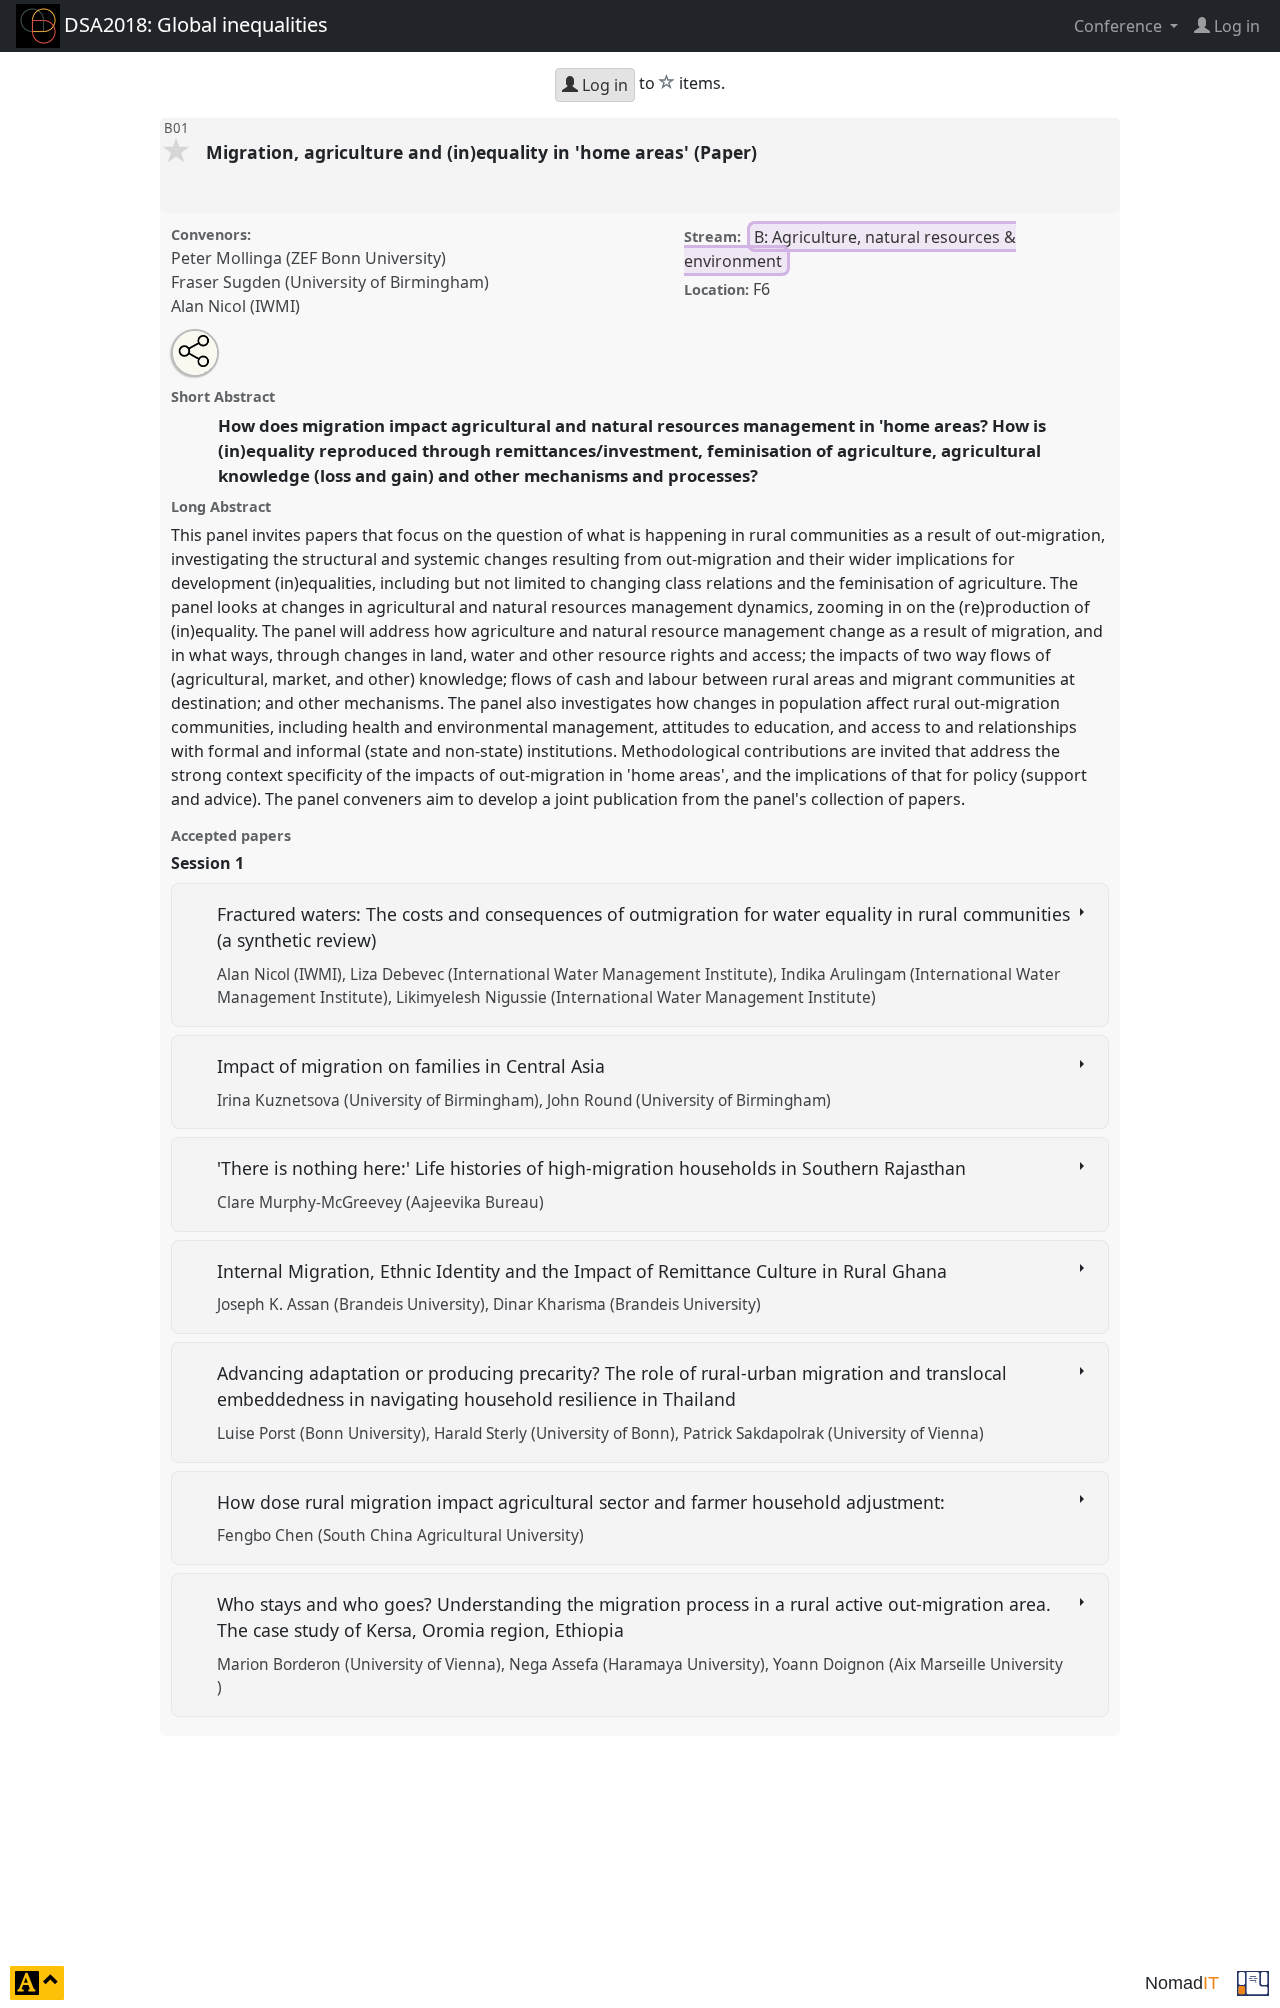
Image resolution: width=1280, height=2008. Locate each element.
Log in (603, 85)
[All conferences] (1253, 1981)
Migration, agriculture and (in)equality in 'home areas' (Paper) (484, 152)
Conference (1120, 26)
